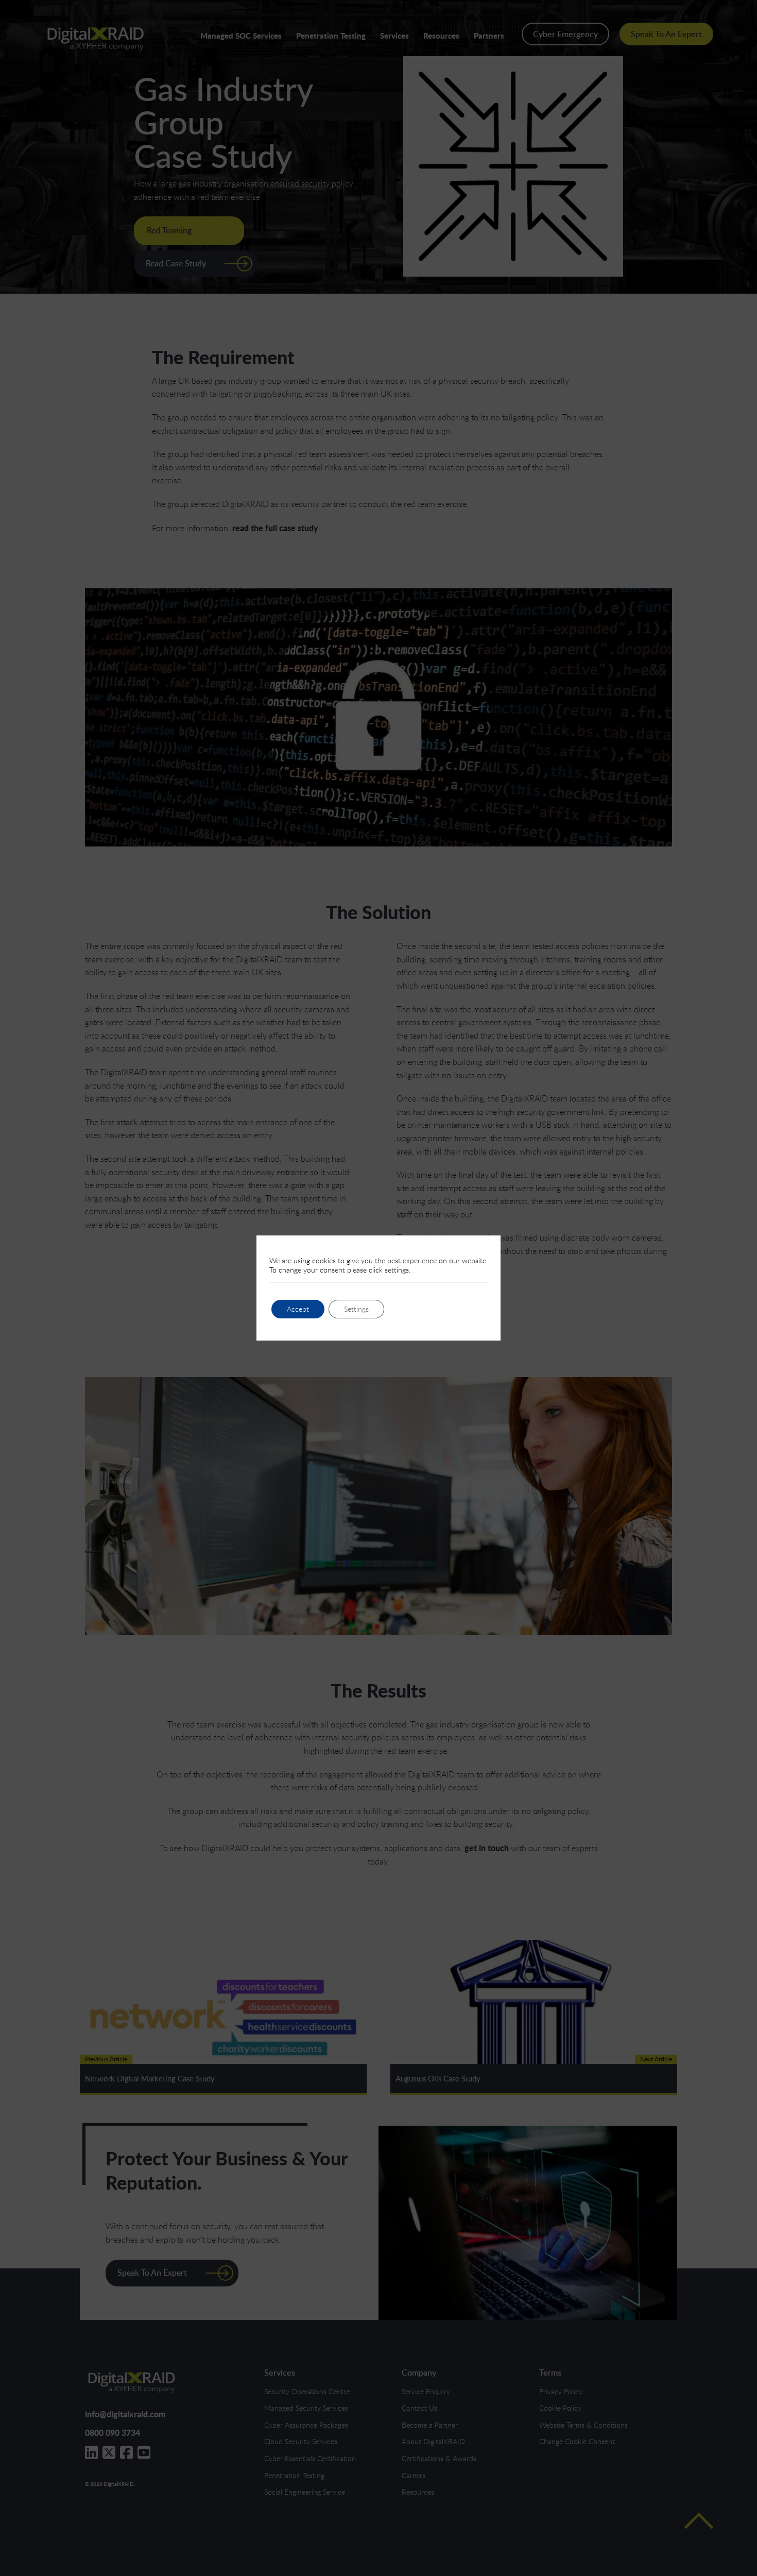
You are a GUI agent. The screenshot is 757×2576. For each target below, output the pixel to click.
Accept (298, 1309)
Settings (356, 1309)
